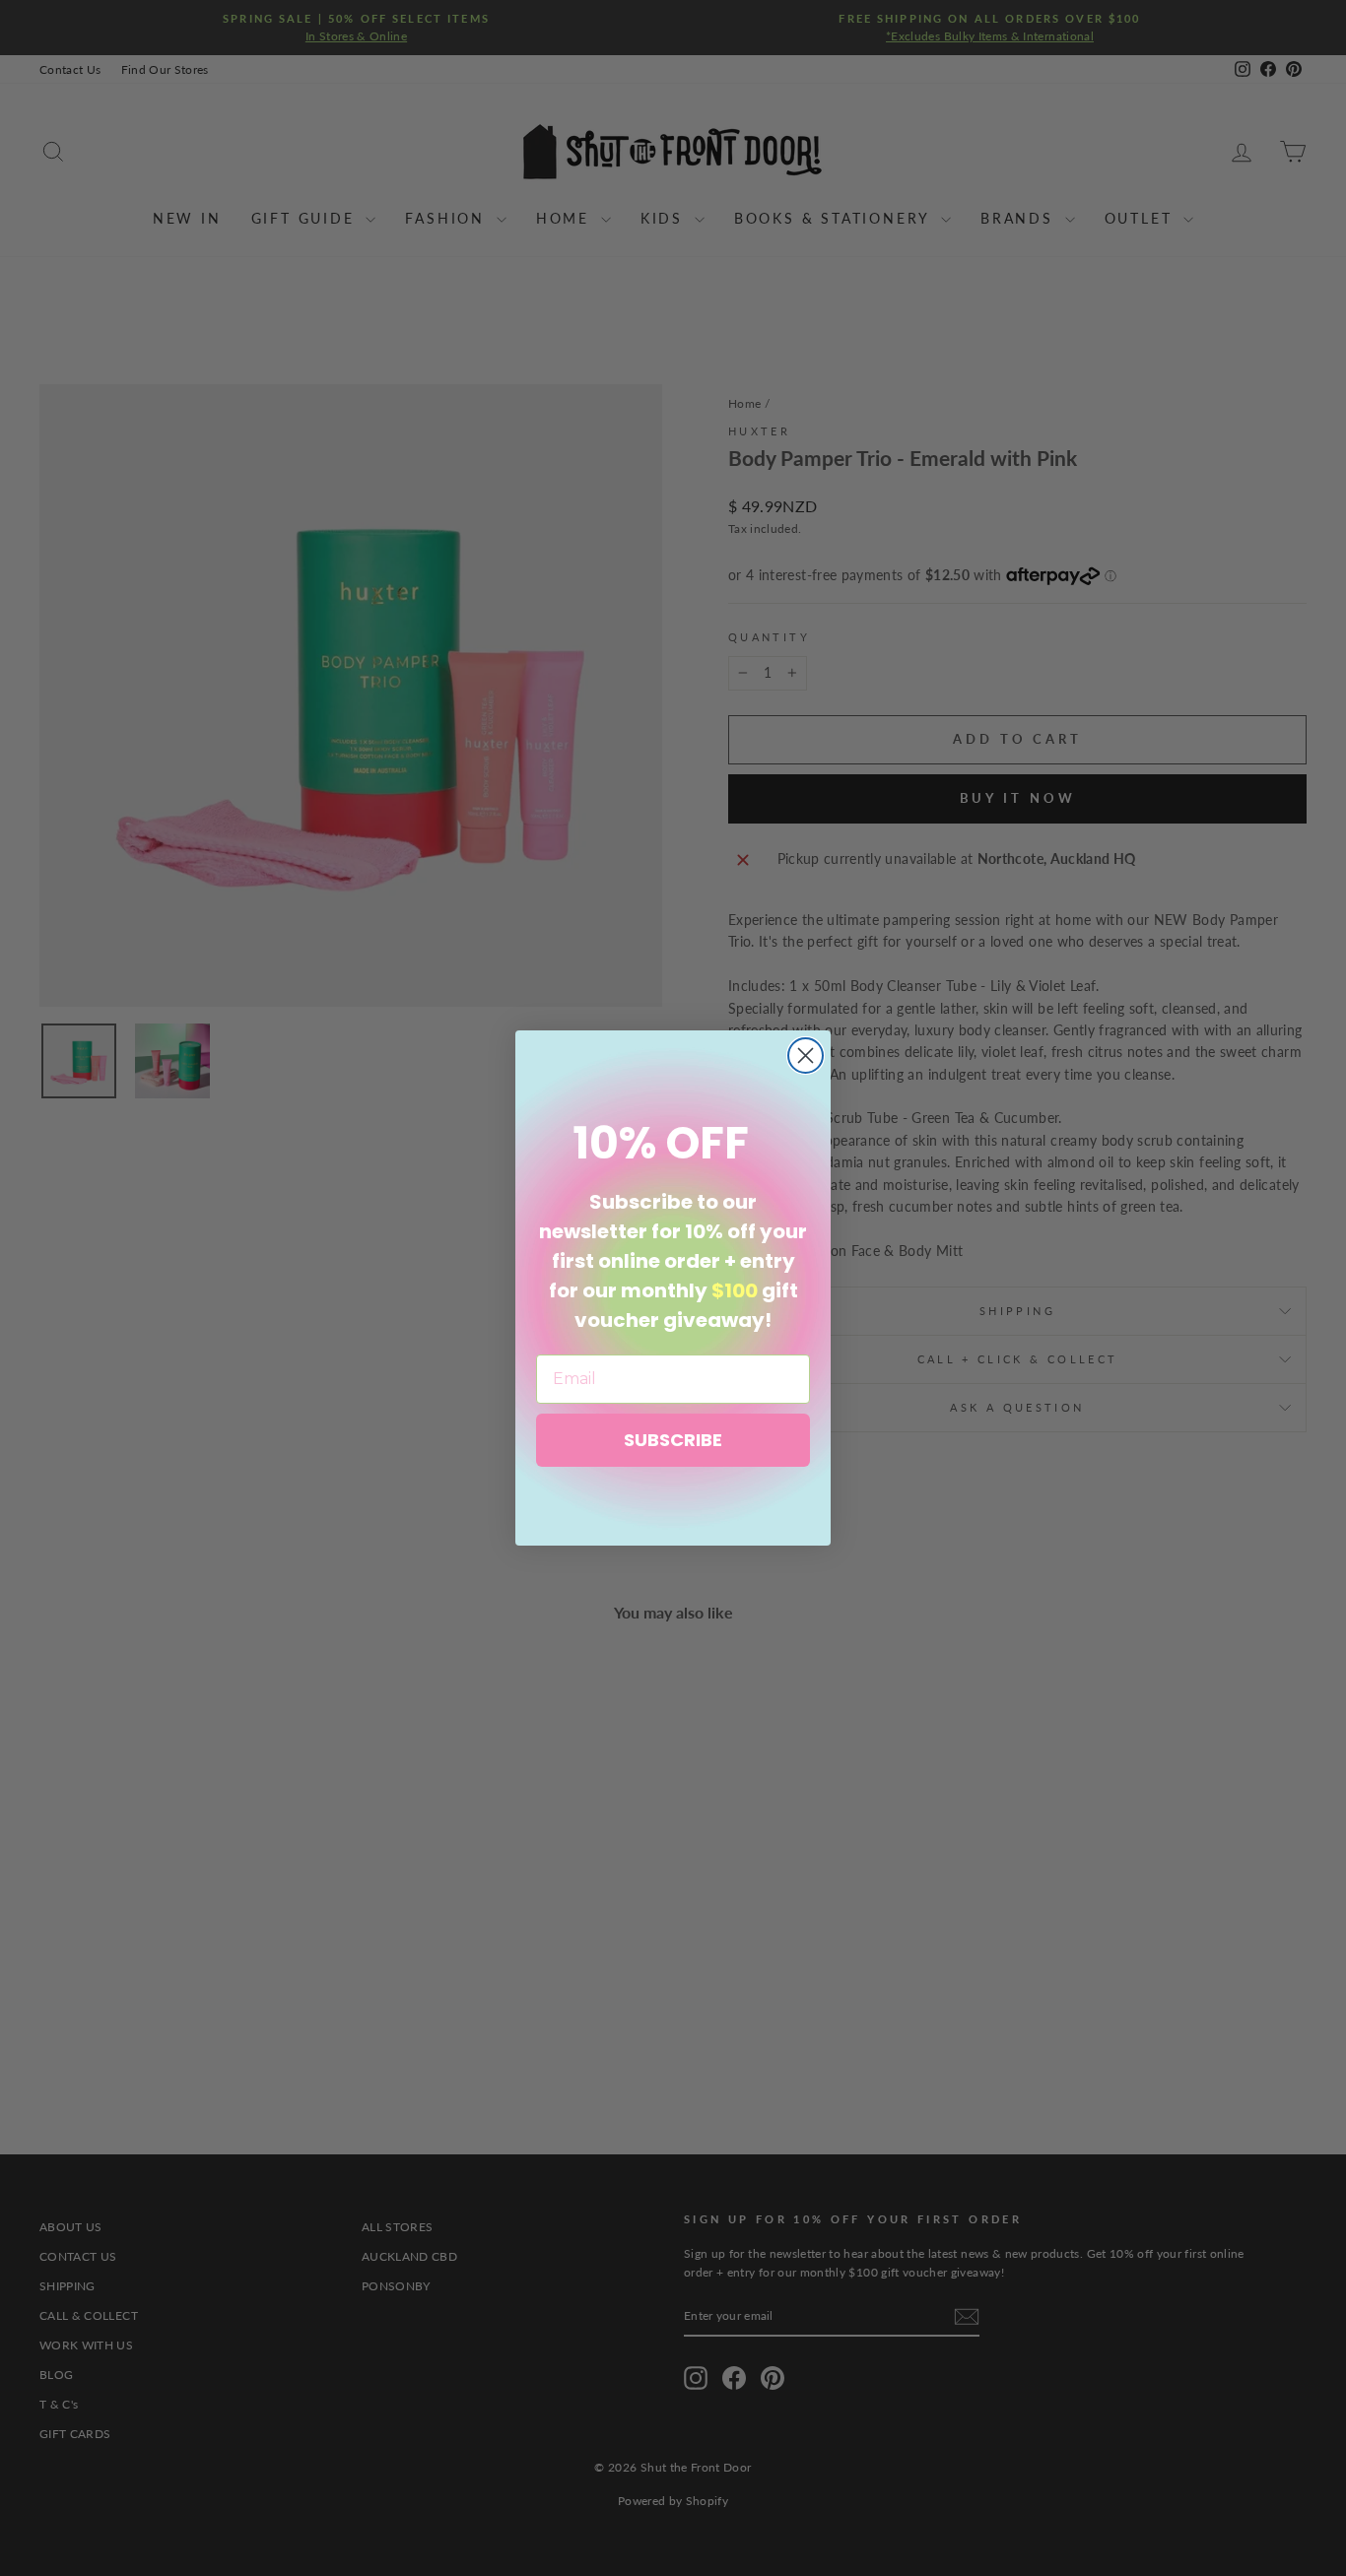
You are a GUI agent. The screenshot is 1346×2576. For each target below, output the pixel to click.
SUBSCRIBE (673, 1440)
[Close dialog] (806, 1056)
